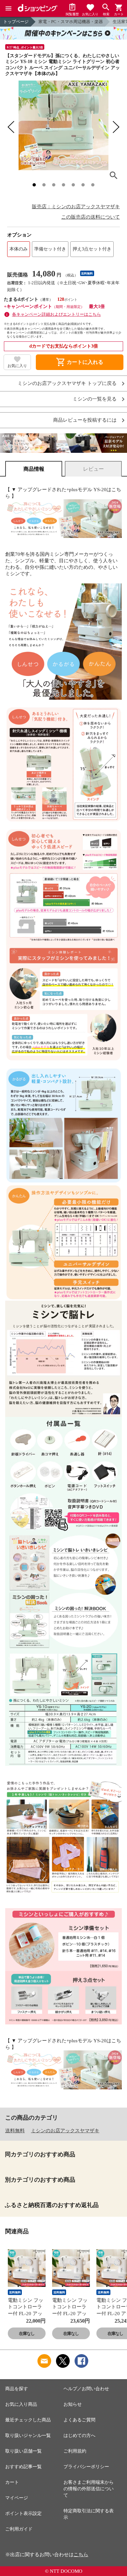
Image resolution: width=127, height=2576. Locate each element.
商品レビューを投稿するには (85, 420)
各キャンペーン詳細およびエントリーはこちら (56, 314)
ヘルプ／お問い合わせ (86, 2389)
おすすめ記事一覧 (23, 2467)
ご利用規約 (75, 2451)
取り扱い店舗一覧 (23, 2451)
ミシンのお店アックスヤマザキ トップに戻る (67, 383)
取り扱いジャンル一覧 (28, 2436)
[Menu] (8, 8)
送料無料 (15, 2131)
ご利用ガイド (19, 2529)
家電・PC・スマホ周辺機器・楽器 (71, 22)
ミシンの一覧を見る (95, 399)
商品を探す (17, 2389)
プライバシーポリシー (86, 2467)
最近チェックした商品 (28, 2420)
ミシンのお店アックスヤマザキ (65, 2131)
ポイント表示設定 (23, 2513)
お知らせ (73, 2404)
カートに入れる (79, 362)
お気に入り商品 (21, 2404)
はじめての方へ (79, 2436)
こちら (81, 2555)
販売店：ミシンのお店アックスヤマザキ (76, 207)
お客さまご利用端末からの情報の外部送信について (89, 2489)
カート (12, 2482)
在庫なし (27, 2334)
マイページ (17, 2498)
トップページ (16, 22)
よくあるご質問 (79, 2420)
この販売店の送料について (91, 217)
